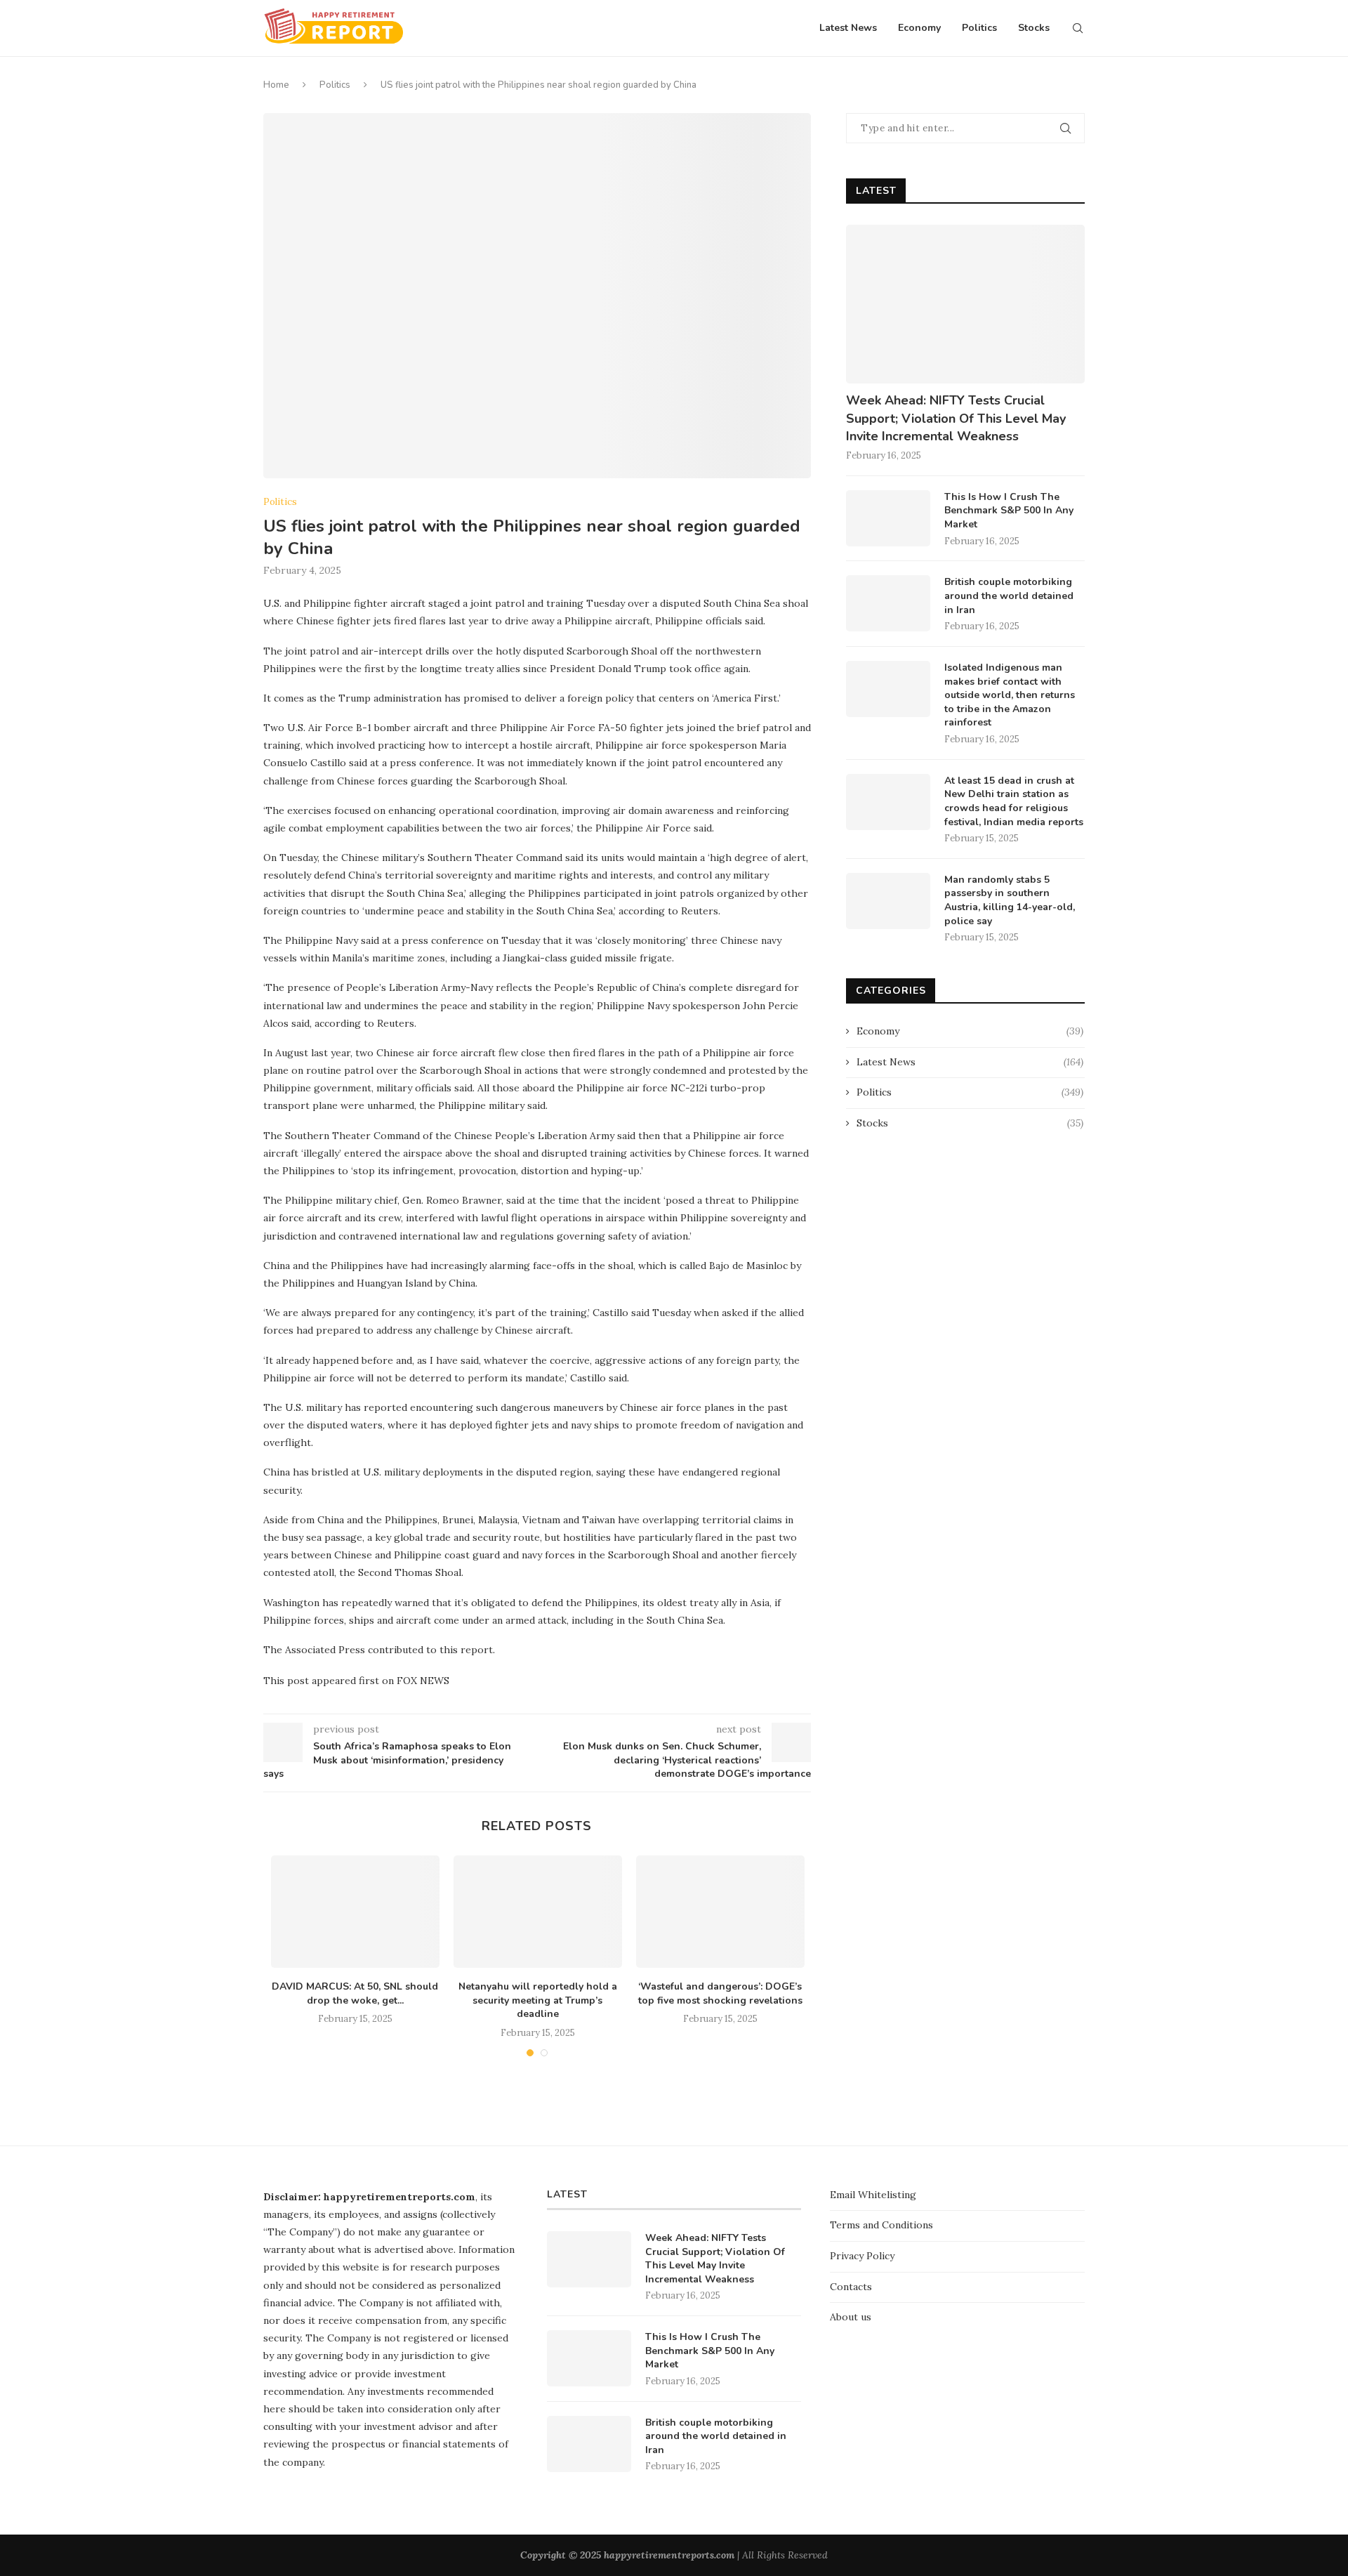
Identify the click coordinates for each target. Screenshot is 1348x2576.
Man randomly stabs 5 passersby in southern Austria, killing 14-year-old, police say (1010, 900)
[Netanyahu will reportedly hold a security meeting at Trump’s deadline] (538, 1912)
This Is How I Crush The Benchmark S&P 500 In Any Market (1009, 511)
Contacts (851, 2287)
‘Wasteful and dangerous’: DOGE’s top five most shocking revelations (720, 1993)
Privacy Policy (862, 2256)
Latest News (848, 28)
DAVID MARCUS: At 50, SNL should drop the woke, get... (355, 1993)
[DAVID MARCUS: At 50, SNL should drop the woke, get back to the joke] (355, 1912)
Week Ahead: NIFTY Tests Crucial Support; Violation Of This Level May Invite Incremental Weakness (956, 418)
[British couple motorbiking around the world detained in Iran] (888, 603)
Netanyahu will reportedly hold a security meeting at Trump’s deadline (538, 2000)
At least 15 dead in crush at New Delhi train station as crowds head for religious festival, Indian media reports (1014, 801)
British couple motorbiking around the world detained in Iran (1009, 596)
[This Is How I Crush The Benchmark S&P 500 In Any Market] (888, 518)
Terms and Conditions (881, 2225)
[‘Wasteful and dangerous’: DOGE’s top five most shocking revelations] (720, 1912)
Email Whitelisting (873, 2195)
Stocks (1034, 28)
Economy (919, 28)
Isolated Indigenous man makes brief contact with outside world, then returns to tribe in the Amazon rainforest (1010, 695)
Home (276, 85)
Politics (979, 28)
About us (851, 2317)
